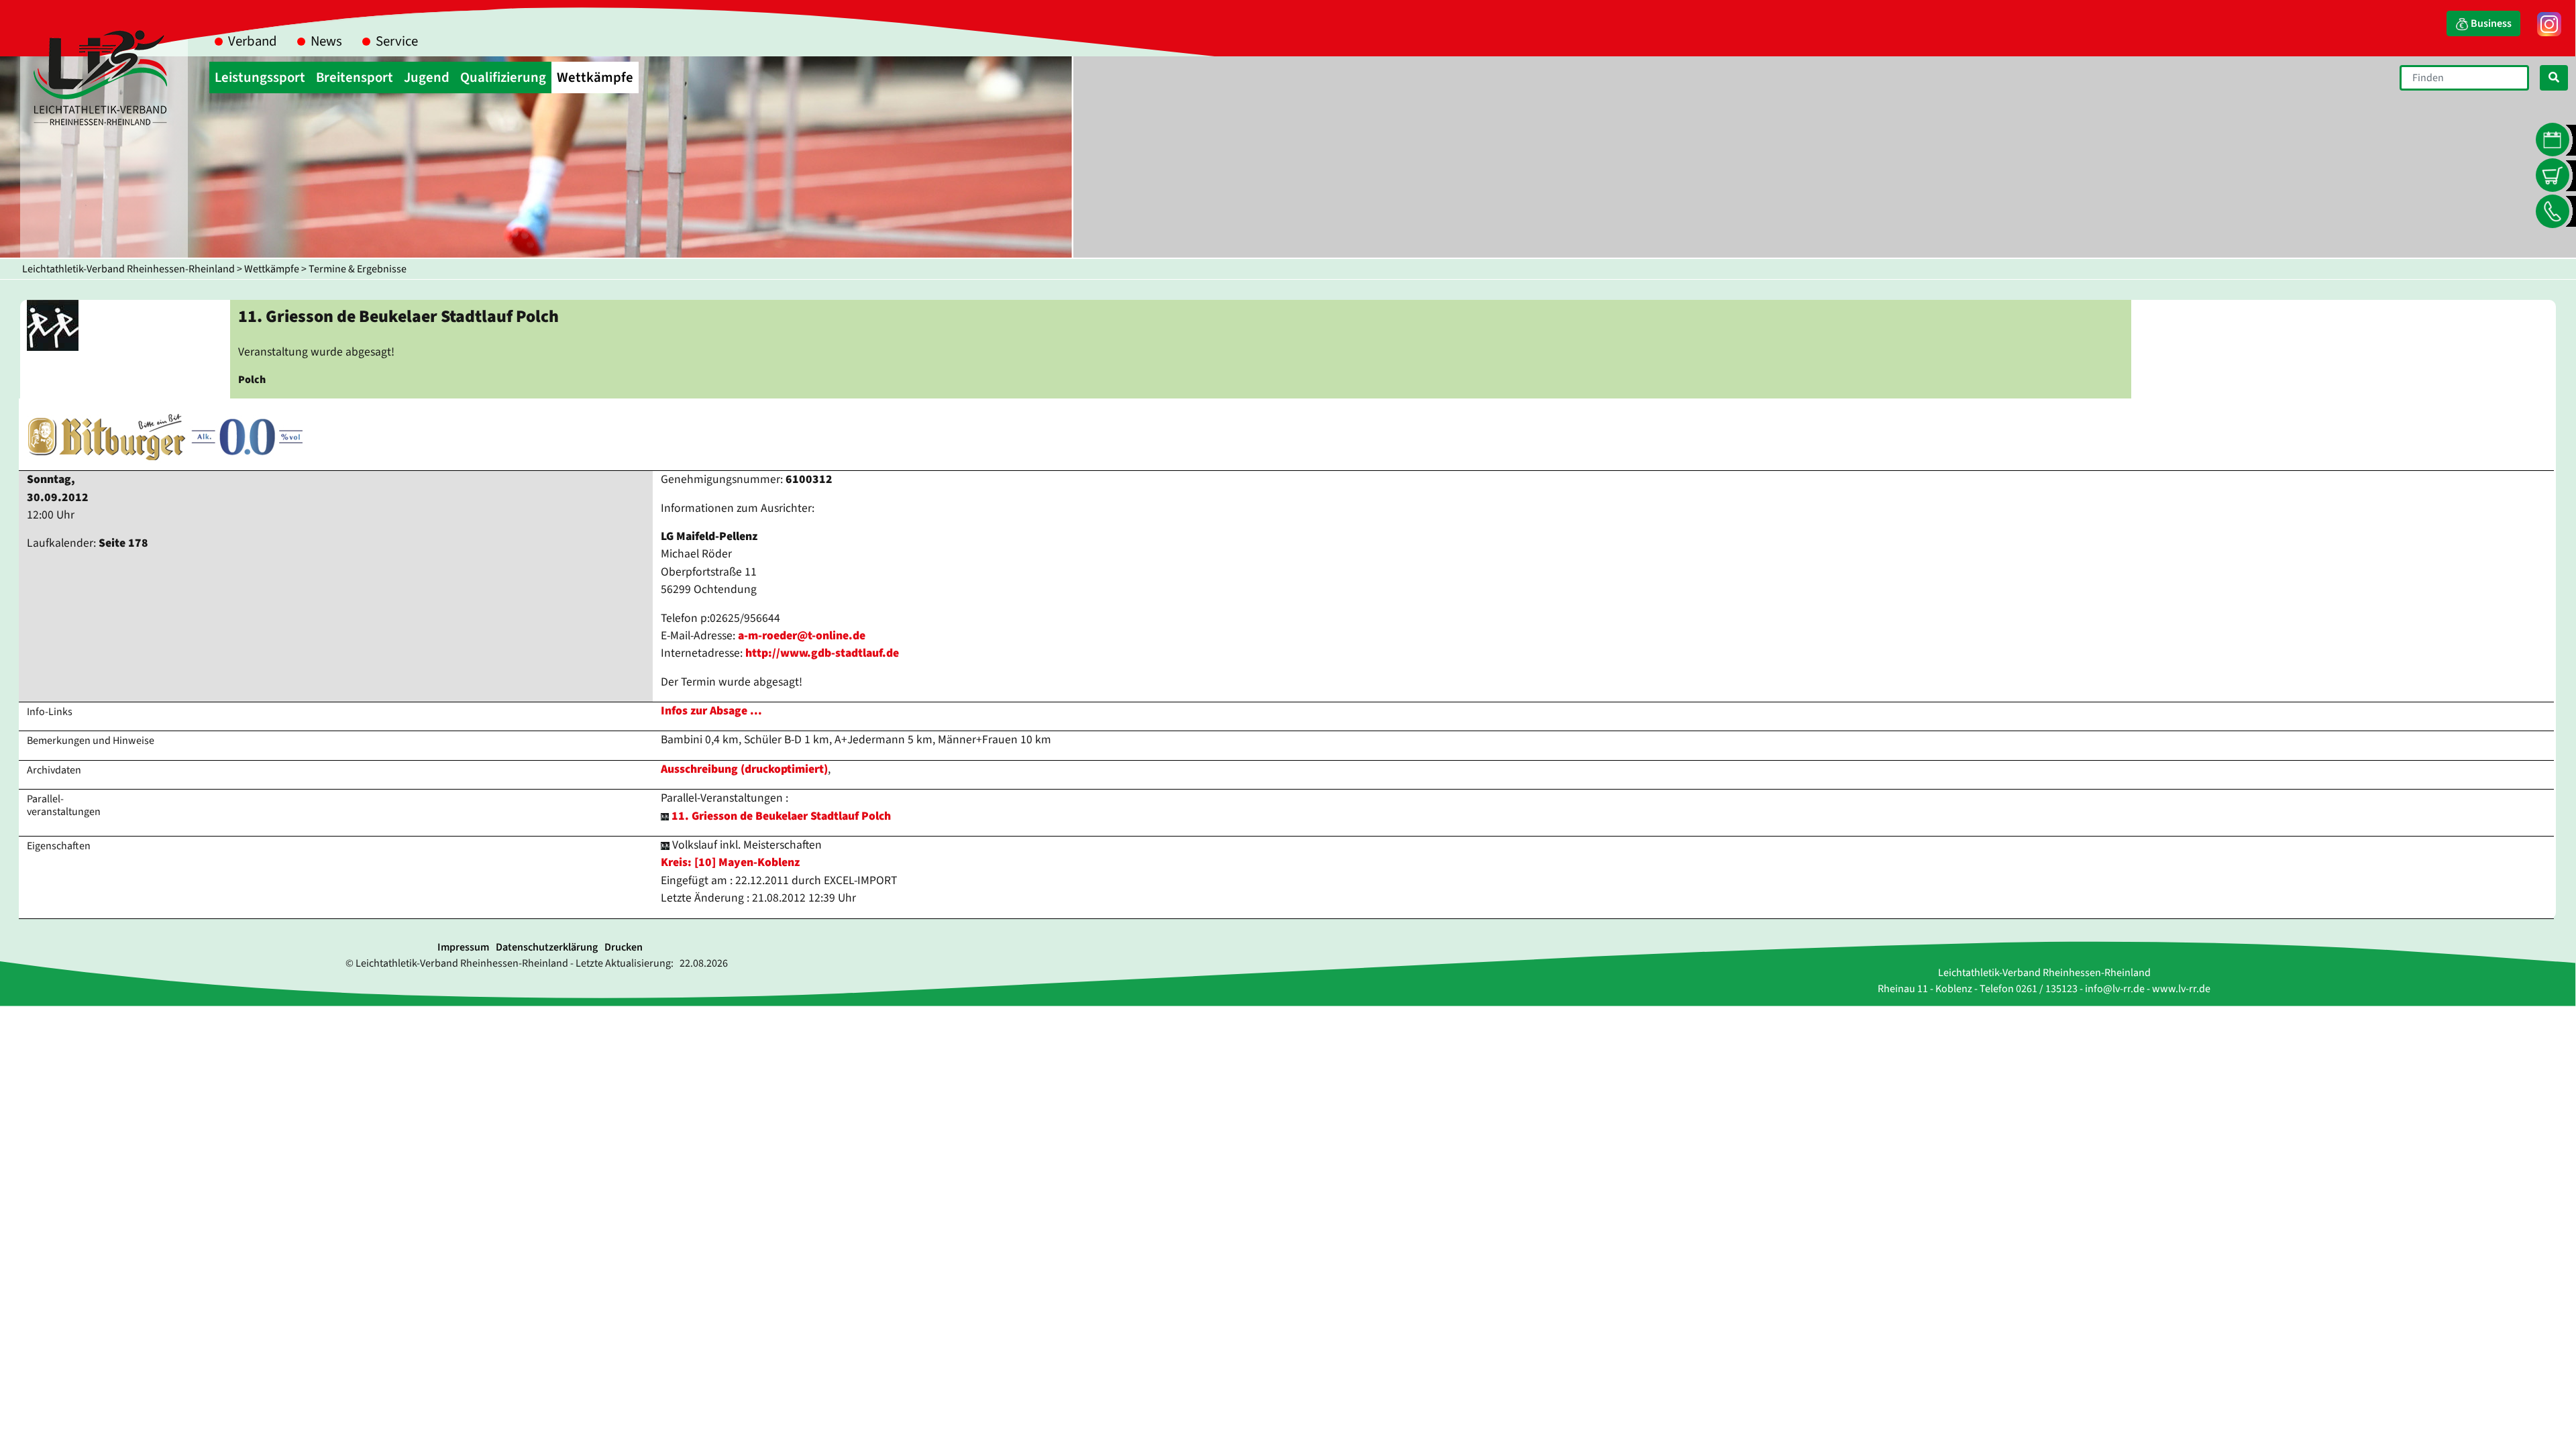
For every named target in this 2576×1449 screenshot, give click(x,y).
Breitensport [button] (355, 77)
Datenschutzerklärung (547, 947)
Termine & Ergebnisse (358, 269)
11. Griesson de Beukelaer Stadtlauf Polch (781, 816)
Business (2490, 23)
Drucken (624, 947)
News (326, 41)
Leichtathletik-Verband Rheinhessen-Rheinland (128, 269)
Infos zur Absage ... (711, 711)
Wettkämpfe (272, 269)
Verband (253, 41)
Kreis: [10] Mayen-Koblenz (730, 862)
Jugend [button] (427, 77)
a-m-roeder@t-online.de (802, 636)
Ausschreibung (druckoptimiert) (744, 769)
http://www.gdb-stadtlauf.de (822, 653)
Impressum (463, 947)
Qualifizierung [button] (503, 77)
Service (397, 41)
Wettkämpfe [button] (595, 77)
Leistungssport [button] (260, 77)
